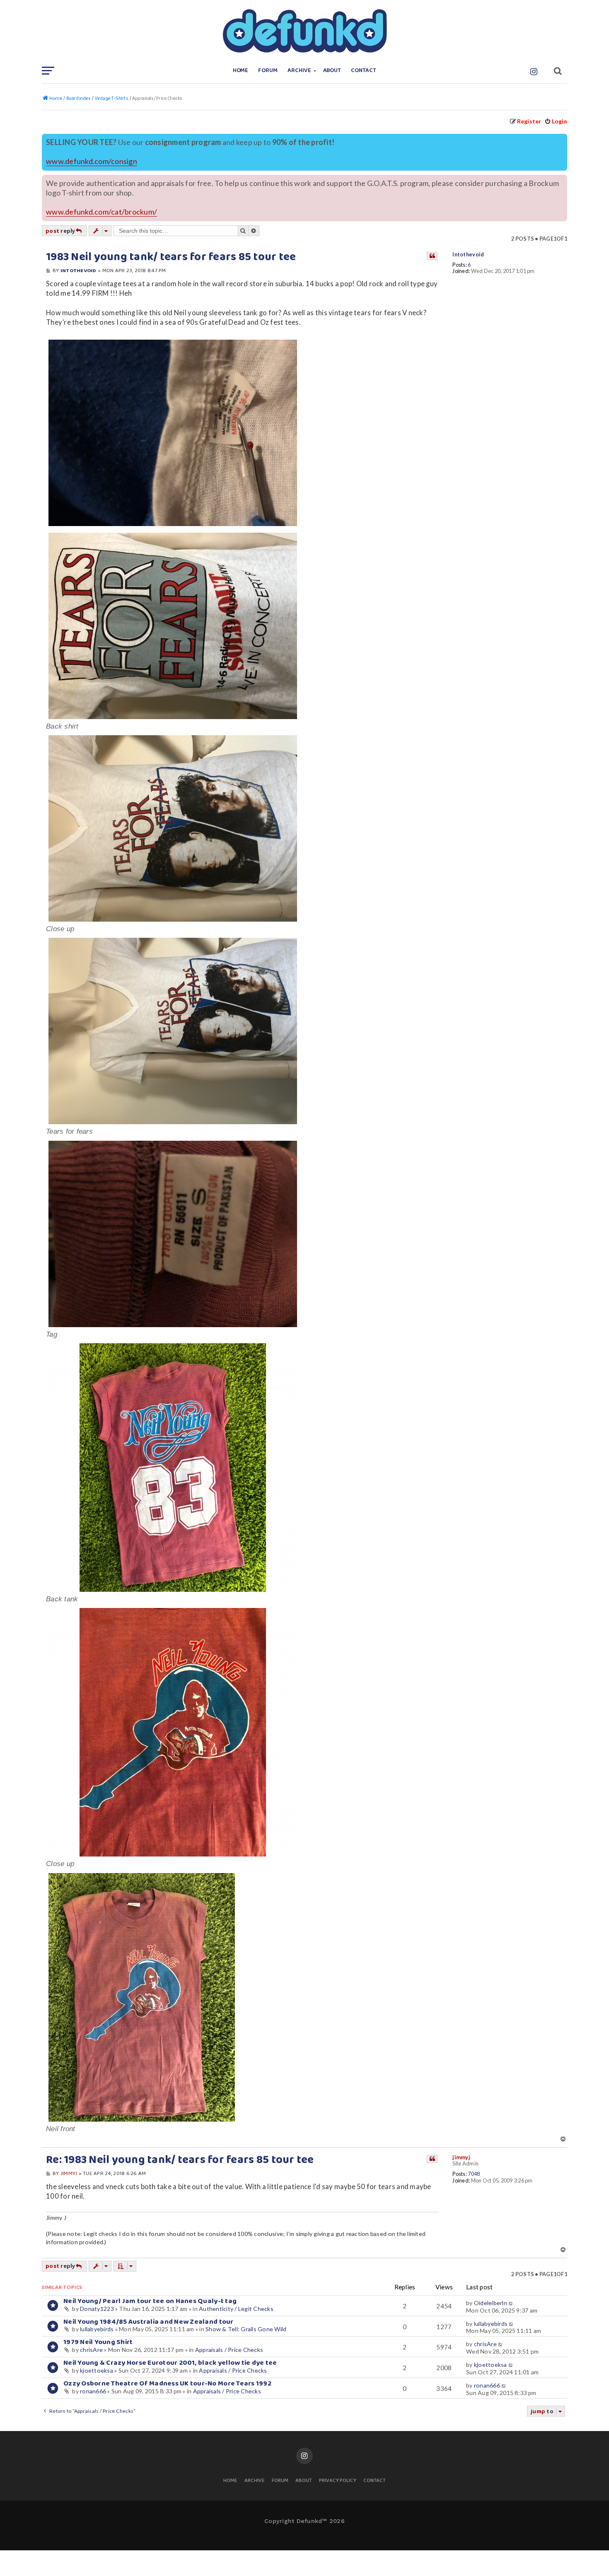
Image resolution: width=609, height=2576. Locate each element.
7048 (474, 2174)
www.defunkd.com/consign (92, 161)
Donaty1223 (97, 2309)
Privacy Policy (338, 2481)
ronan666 (93, 2391)
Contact (364, 71)
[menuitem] (556, 121)
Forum (268, 71)
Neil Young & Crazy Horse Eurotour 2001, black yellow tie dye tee (170, 2363)
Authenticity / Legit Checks (236, 2309)
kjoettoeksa (97, 2370)
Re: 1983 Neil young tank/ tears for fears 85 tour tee (180, 2160)
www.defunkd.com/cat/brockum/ (101, 212)
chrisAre (91, 2350)
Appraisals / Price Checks (229, 2350)
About (332, 71)
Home (241, 71)
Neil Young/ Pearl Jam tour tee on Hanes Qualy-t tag (150, 2301)
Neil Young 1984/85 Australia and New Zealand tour (149, 2322)
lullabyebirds (97, 2329)
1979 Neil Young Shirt (98, 2342)
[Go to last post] (511, 2303)
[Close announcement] (562, 139)
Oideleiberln (491, 2303)
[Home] (304, 31)
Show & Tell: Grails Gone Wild (246, 2329)
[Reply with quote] (432, 256)
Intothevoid (468, 255)
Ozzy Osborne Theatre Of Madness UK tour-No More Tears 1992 (167, 2384)
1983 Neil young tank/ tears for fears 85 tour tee (171, 257)
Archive (299, 71)
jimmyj (461, 2157)
